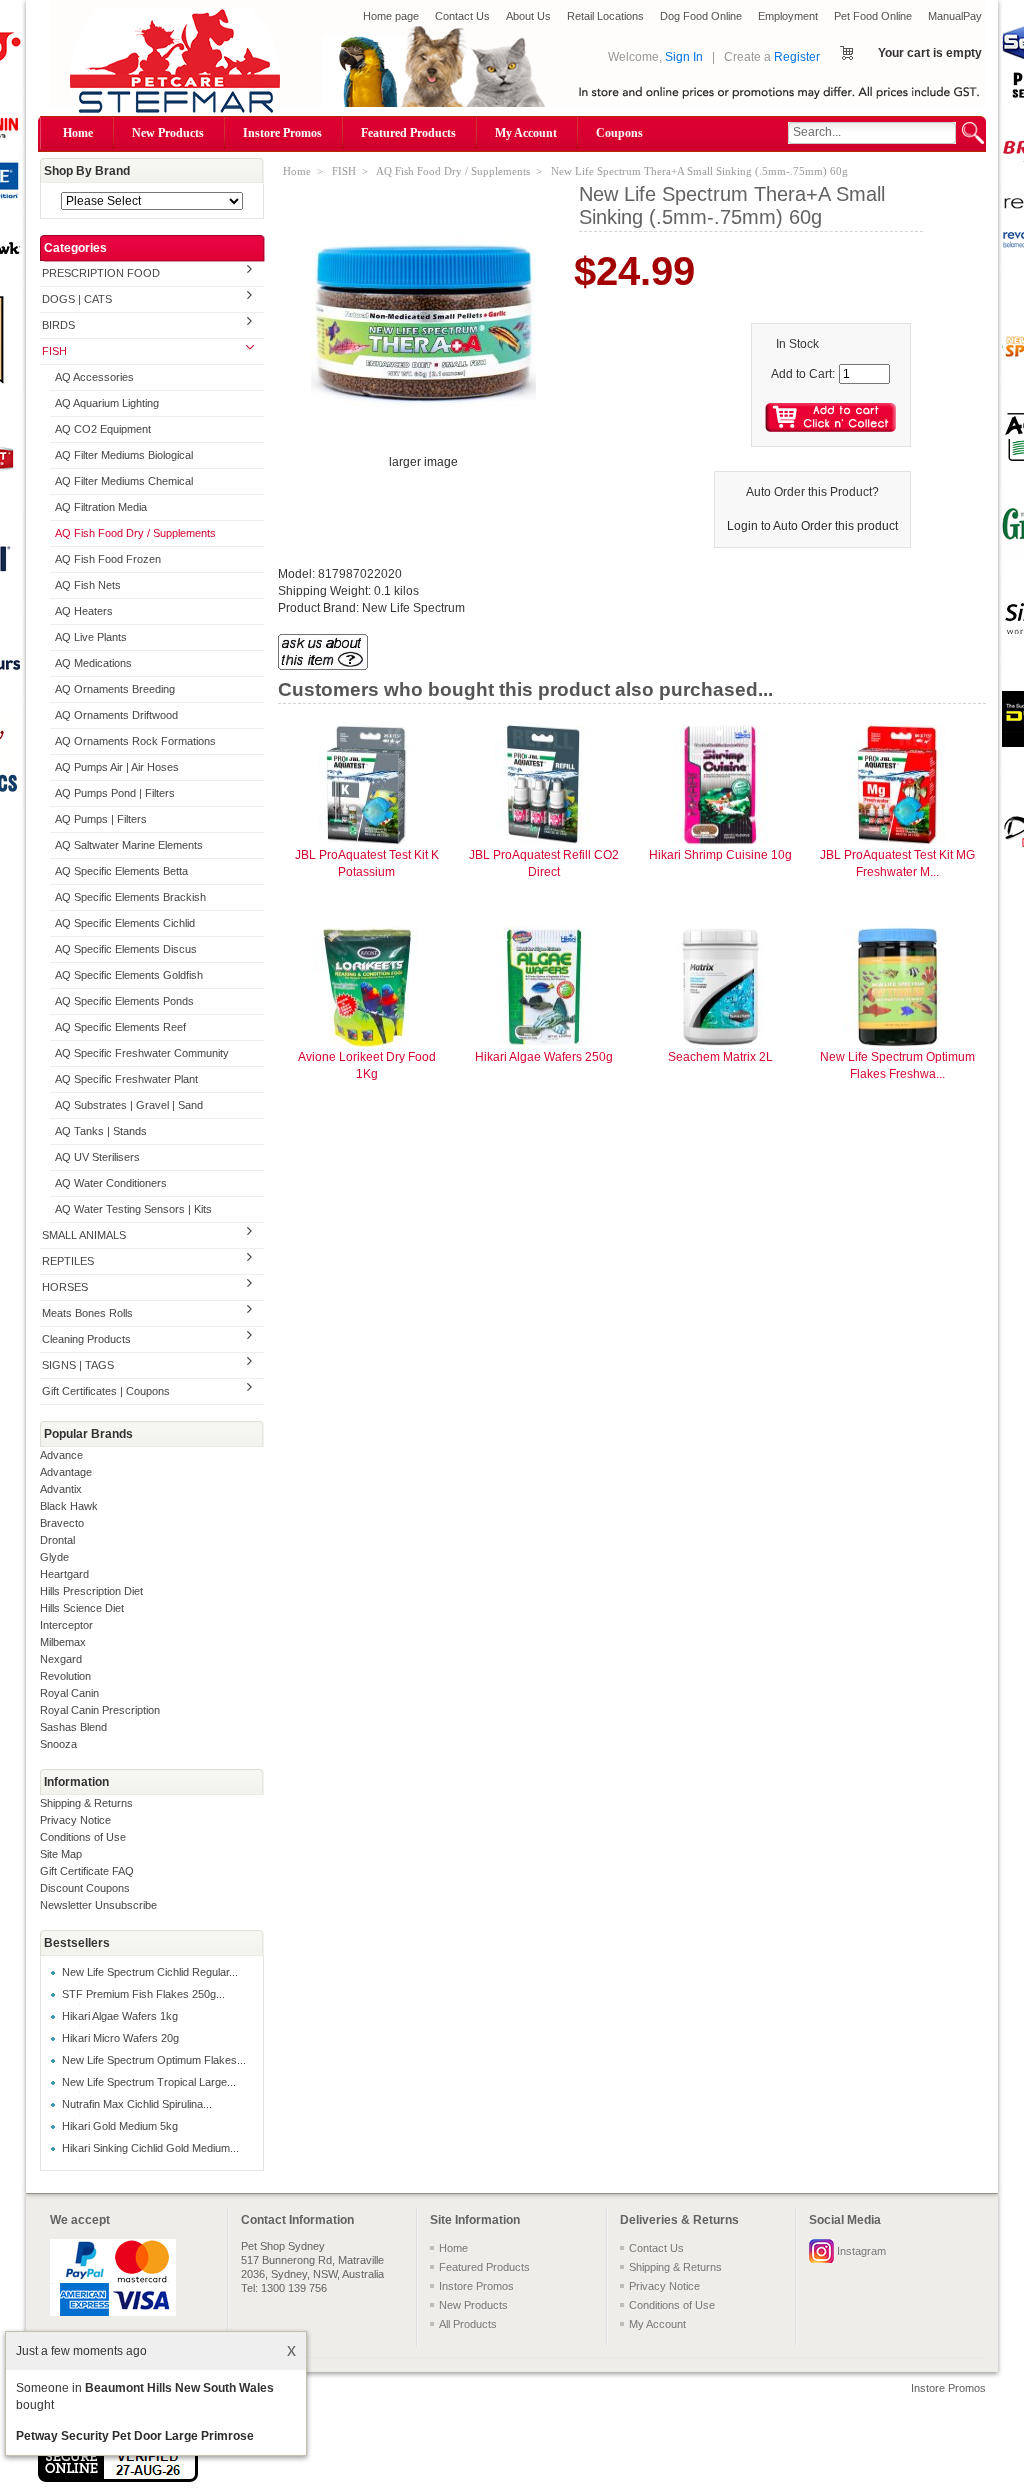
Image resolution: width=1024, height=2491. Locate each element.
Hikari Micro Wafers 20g (120, 2038)
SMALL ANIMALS (84, 1235)
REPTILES (68, 1261)
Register (797, 57)
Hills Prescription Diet (91, 1591)
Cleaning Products (86, 1339)
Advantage (66, 1472)
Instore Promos (282, 133)
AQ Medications (93, 663)
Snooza (58, 1744)
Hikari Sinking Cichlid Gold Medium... (150, 2148)
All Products (468, 2324)
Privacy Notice (75, 1820)
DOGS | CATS (77, 299)
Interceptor (66, 1625)
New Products (168, 133)
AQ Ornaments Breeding (115, 689)
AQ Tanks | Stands (101, 1131)
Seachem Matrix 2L (720, 1057)
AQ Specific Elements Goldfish (129, 975)
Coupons (619, 133)
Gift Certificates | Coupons (106, 1391)
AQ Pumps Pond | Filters (115, 793)
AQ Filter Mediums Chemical (124, 481)
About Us (528, 16)
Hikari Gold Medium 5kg (120, 2126)
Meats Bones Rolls (87, 1313)
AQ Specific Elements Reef (120, 1027)
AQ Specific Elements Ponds (124, 1001)
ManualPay (955, 16)
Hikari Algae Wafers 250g (544, 1057)
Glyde (54, 1557)
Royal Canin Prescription (100, 1710)
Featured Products (408, 133)
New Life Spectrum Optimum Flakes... (154, 2060)
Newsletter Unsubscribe (98, 1905)
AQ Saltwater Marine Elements (129, 845)
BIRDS (58, 325)
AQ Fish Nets (88, 585)
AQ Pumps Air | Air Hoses (117, 767)
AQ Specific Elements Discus (126, 949)
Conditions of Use (83, 1837)
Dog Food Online (701, 16)
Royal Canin (69, 1693)
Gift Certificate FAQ (87, 1871)
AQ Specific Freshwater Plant (126, 1079)
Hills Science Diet (82, 1608)
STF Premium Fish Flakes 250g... (143, 1994)
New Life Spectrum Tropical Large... (149, 2082)
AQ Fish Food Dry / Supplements (135, 533)
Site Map (61, 1854)
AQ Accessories (94, 377)
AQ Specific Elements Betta (121, 871)
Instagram (861, 2251)
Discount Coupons (85, 1888)
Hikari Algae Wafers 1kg (120, 2016)
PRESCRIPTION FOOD (101, 273)
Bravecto (62, 1523)
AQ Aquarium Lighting (107, 403)
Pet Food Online (873, 16)
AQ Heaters (84, 611)
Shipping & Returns (86, 1803)
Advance (61, 1455)
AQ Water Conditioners (111, 1183)
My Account (526, 133)
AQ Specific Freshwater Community (142, 1053)
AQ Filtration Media (101, 507)
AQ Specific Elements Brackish (130, 897)
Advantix (61, 1489)
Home (78, 133)
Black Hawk (69, 1506)
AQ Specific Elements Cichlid (125, 923)
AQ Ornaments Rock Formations (135, 741)
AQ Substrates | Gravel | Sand (129, 1105)
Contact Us (462, 16)
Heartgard (64, 1574)
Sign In (684, 57)
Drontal (57, 1540)
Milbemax (63, 1642)
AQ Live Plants (91, 637)
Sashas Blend (73, 1727)
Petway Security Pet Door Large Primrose (135, 2436)
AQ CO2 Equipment (103, 429)
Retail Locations (605, 16)
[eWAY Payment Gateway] (118, 2478)
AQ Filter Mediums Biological (124, 455)
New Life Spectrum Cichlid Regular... (150, 1972)
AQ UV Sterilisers (97, 1157)
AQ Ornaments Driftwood (116, 715)
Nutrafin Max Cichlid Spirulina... (137, 2104)
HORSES (65, 1287)
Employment (788, 16)
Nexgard (61, 1659)
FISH (54, 351)
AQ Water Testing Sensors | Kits (133, 1209)
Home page (391, 16)
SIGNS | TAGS (78, 1365)
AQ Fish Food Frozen (108, 559)
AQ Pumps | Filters (101, 819)
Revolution (65, 1676)
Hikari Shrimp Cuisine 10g (720, 855)
